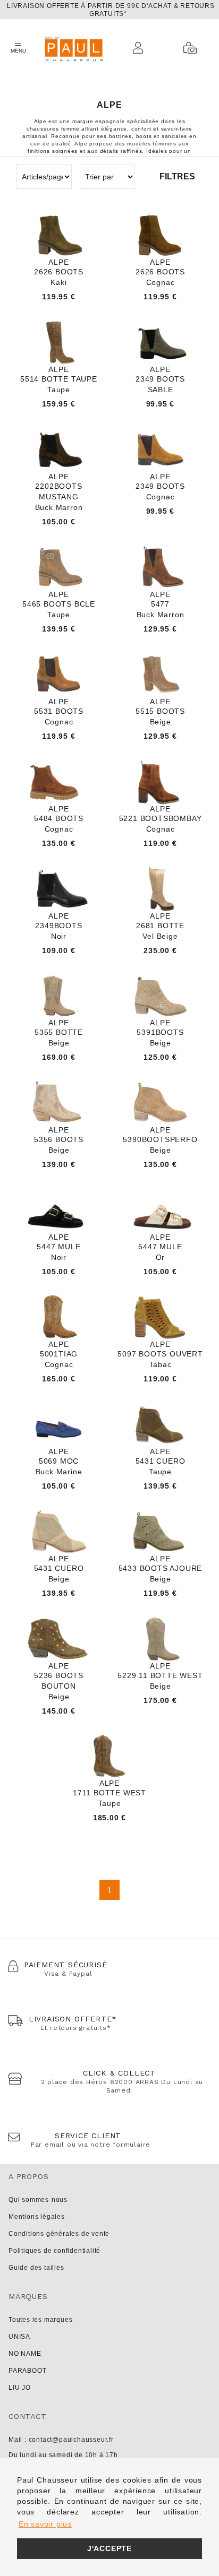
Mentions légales (37, 2217)
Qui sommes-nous (38, 2200)
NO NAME (25, 2354)
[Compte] (141, 48)
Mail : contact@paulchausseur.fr (61, 2440)
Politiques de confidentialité (54, 2251)
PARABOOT (27, 2371)
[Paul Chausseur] (73, 48)
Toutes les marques (40, 2320)
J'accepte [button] (109, 2548)
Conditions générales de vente (59, 2234)
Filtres (177, 176)
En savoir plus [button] (45, 2524)
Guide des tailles (36, 2268)
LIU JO (20, 2388)
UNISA (19, 2337)
